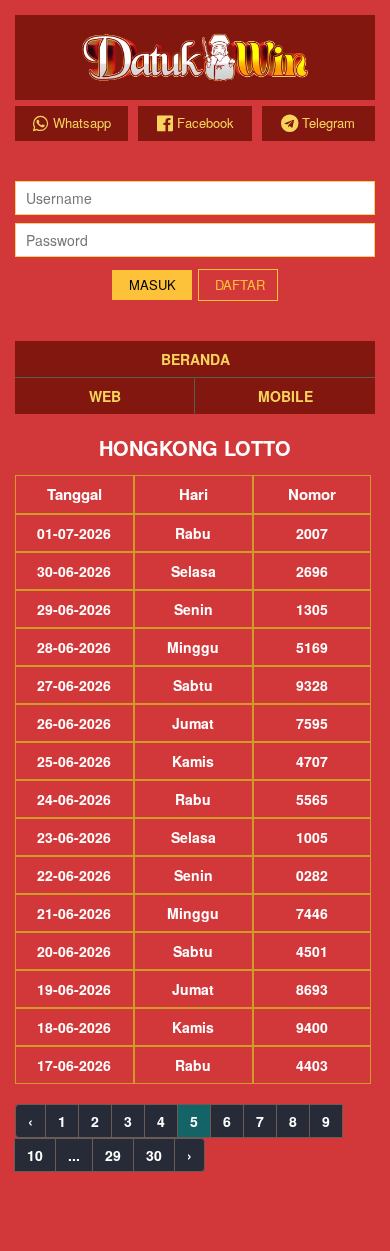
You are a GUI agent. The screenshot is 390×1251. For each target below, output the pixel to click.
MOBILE (285, 396)
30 (154, 1155)
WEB (105, 396)
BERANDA (195, 359)
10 (35, 1155)
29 (113, 1155)
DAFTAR (240, 284)
